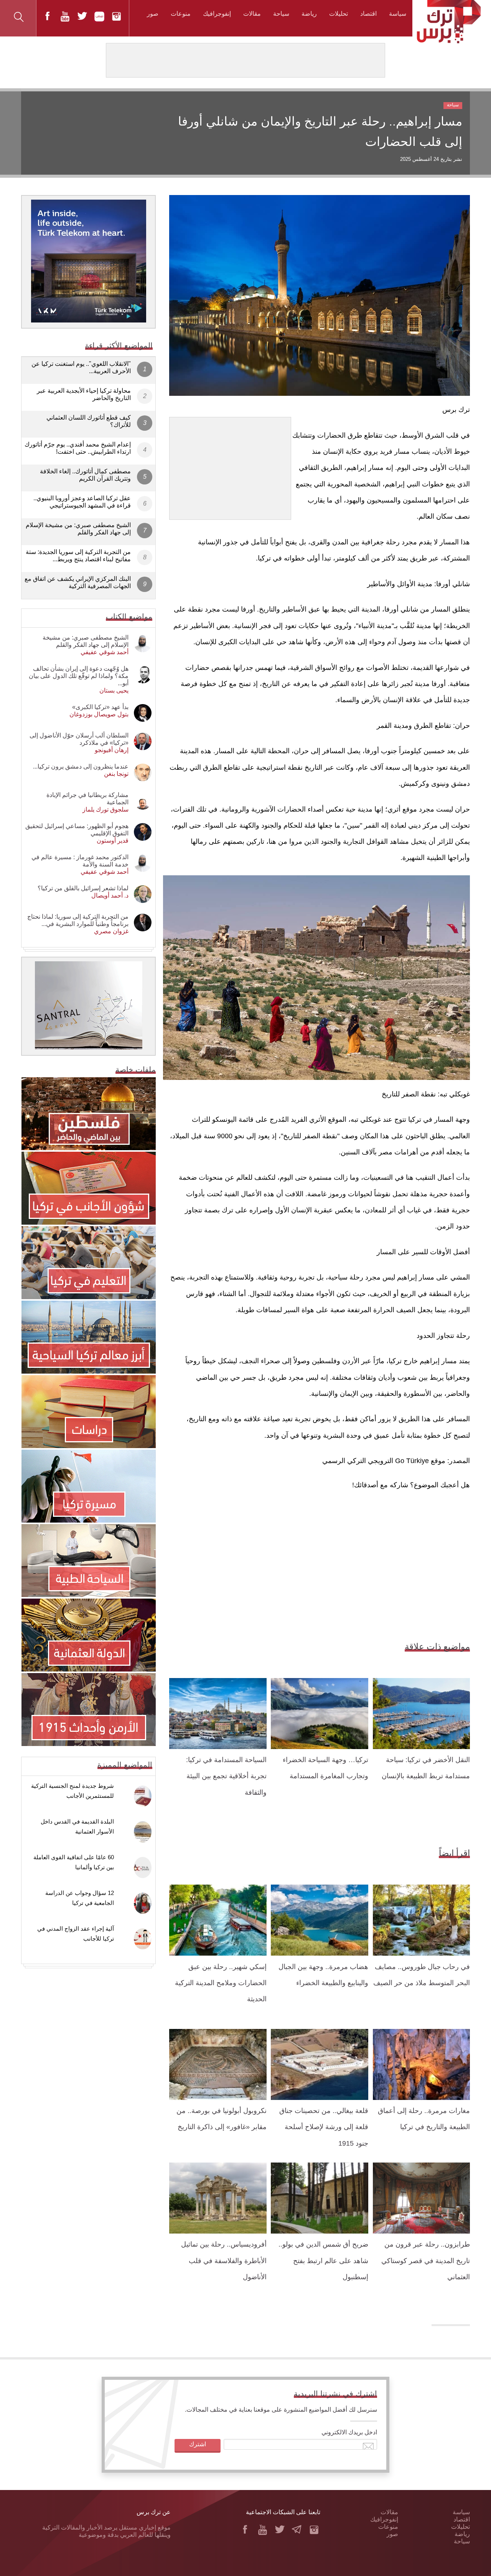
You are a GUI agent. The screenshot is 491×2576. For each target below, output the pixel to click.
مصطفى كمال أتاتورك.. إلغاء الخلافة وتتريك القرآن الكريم (85, 475)
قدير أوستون (113, 841)
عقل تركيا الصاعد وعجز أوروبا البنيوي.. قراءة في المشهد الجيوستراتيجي (82, 502)
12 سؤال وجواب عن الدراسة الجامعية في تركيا (80, 1898)
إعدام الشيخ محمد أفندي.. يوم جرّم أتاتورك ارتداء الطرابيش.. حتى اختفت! (78, 448)
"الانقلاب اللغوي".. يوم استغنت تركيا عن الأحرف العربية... (81, 367)
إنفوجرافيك (217, 14)
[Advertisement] (230, 465)
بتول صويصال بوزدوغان (99, 714)
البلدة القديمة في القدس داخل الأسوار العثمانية (77, 1826)
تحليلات (339, 14)
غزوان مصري (111, 931)
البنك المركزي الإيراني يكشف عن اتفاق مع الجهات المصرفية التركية (78, 582)
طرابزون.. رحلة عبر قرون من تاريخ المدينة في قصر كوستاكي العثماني (426, 2261)
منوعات (181, 14)
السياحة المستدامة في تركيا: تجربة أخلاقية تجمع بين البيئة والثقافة (226, 1776)
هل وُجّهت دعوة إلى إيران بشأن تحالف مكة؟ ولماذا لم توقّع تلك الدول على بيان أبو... (79, 676)
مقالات (252, 14)
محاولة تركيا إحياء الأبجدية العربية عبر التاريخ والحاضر (84, 394)
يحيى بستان (114, 690)
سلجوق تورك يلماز (105, 809)
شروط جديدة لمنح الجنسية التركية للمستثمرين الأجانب (72, 1791)
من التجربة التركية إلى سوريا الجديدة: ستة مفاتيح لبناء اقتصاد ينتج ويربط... (78, 556)
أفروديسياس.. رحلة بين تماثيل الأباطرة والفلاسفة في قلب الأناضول (224, 2261)
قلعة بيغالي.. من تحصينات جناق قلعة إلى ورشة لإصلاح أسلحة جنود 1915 (324, 2127)
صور (153, 14)
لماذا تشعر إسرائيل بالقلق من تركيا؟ (83, 888)
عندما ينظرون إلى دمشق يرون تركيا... (81, 766)
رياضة (309, 14)
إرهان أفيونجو (112, 750)
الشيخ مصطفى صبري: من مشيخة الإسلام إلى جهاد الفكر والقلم (78, 529)
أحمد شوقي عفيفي (105, 652)
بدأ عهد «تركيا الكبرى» (100, 707)
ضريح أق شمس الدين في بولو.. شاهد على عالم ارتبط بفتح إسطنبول (323, 2261)
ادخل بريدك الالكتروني (349, 2432)
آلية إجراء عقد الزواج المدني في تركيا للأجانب (76, 1934)
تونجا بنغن (116, 774)
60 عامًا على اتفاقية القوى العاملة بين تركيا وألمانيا (74, 1862)
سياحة (281, 14)
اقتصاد (368, 14)
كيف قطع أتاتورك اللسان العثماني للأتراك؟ (89, 421)
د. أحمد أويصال (110, 895)
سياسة (398, 14)
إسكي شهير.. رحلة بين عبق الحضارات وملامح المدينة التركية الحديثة (221, 1983)
